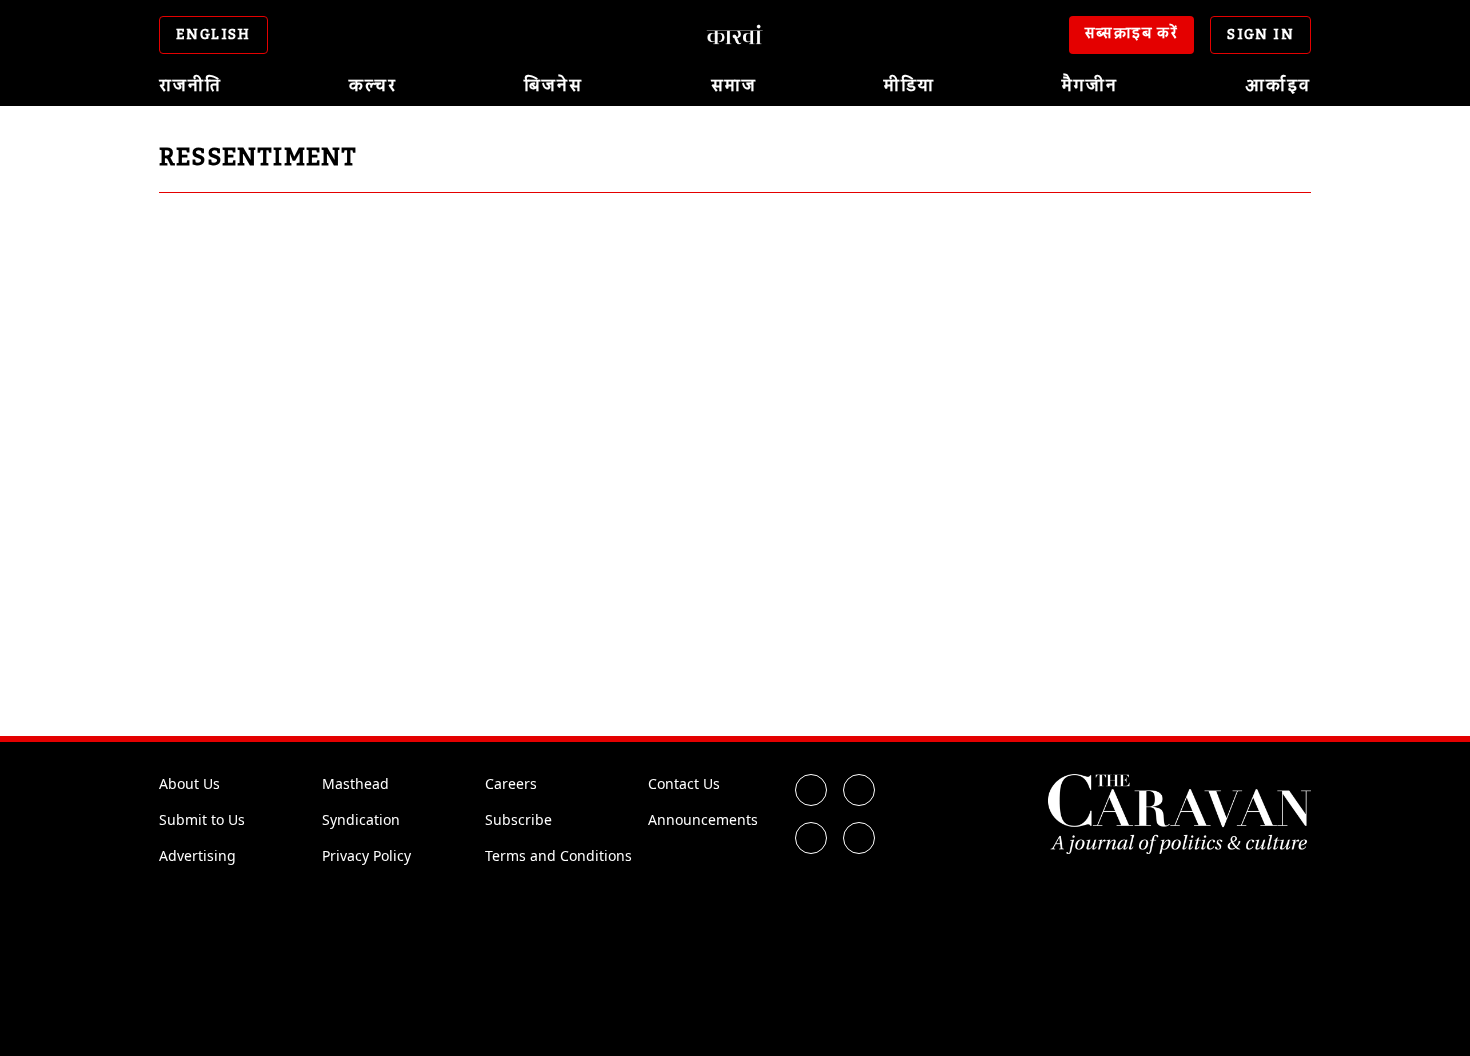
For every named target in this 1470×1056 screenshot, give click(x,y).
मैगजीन (1090, 86)
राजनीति (190, 86)
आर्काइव (1278, 86)
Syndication (361, 819)
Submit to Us (202, 819)
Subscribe (518, 819)
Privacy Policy (366, 855)
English (213, 35)
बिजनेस (553, 86)
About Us (189, 783)
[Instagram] (811, 838)
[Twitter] (859, 790)
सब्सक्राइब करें (1132, 34)
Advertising (197, 855)
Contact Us (684, 783)
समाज (734, 86)
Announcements (703, 819)
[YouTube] (859, 838)
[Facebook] (811, 790)
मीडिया (909, 86)
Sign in (1260, 35)
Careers (511, 783)
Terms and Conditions (558, 855)
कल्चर (373, 86)
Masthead (355, 783)
